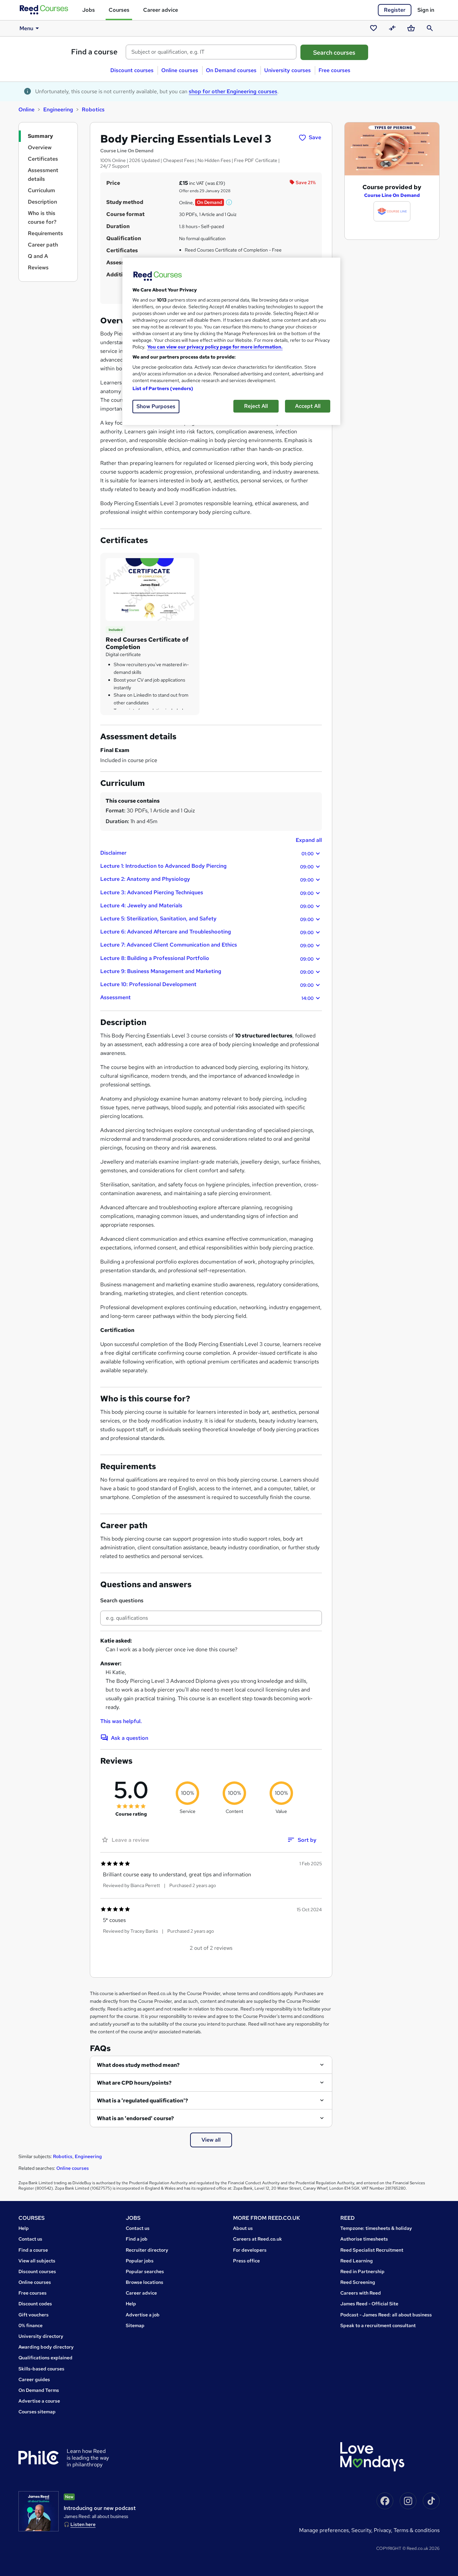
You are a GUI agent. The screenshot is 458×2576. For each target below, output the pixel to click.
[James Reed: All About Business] (39, 2511)
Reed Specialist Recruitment (372, 2250)
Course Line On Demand (392, 195)
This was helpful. (121, 1721)
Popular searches (145, 2271)
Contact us (30, 2239)
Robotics (93, 110)
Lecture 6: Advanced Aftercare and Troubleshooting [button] (207, 932)
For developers (250, 2250)
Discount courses (132, 70)
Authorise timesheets (364, 2239)
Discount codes (35, 2304)
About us (243, 2228)
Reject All (256, 406)
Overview (40, 147)
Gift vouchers (34, 2315)
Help (24, 2228)
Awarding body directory (46, 2347)
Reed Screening (358, 2282)
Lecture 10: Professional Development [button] (207, 984)
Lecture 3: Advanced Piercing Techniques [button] (207, 893)
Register (395, 10)
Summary (40, 136)
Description (42, 202)
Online (26, 110)
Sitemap (135, 2325)
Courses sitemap (37, 2412)
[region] (231, 341)
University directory (41, 2336)
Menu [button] (26, 28)
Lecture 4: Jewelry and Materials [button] (207, 906)
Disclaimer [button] (207, 853)
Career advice (161, 10)
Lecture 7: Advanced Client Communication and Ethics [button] (207, 945)
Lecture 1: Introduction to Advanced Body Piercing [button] (207, 866)
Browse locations (145, 2282)
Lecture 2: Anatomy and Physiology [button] (207, 879)
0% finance (31, 2325)
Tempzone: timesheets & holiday (376, 2228)
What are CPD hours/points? (134, 2083)
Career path (43, 245)
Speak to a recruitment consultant (378, 2325)
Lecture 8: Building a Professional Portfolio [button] (207, 958)
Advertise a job (143, 2315)
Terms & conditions (417, 2530)
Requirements (45, 233)
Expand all (309, 840)
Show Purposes (156, 406)
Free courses (334, 70)
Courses (119, 10)
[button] (229, 202)
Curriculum (41, 190)
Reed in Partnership (362, 2271)
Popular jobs (140, 2261)
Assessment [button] (207, 998)
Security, (363, 2530)
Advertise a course (39, 2401)
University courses (288, 70)
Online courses (180, 70)
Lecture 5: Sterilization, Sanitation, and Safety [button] (207, 919)
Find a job (137, 2239)
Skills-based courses (41, 2369)
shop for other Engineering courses (233, 91)
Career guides (34, 2379)
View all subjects (37, 2261)
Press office (246, 2261)
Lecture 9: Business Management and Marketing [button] (207, 971)
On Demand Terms (39, 2390)
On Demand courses (231, 70)
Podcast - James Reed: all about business (386, 2315)
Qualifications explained (45, 2358)
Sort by (307, 1840)
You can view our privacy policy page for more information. (215, 347)
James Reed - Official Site (369, 2304)
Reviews (38, 267)
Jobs (89, 10)
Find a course (94, 52)
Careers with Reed (361, 2293)
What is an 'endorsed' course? (135, 2118)
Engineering (58, 110)
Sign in (426, 10)
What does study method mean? (138, 2065)
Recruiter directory (147, 2250)
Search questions (122, 1600)
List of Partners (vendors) (163, 388)
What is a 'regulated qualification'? (142, 2101)
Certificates (43, 159)
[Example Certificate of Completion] (150, 589)
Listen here (83, 2524)
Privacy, (384, 2530)
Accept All (308, 406)
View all (211, 2140)
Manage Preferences (324, 2530)
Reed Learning (357, 2261)
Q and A (38, 256)
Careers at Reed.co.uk (257, 2239)
